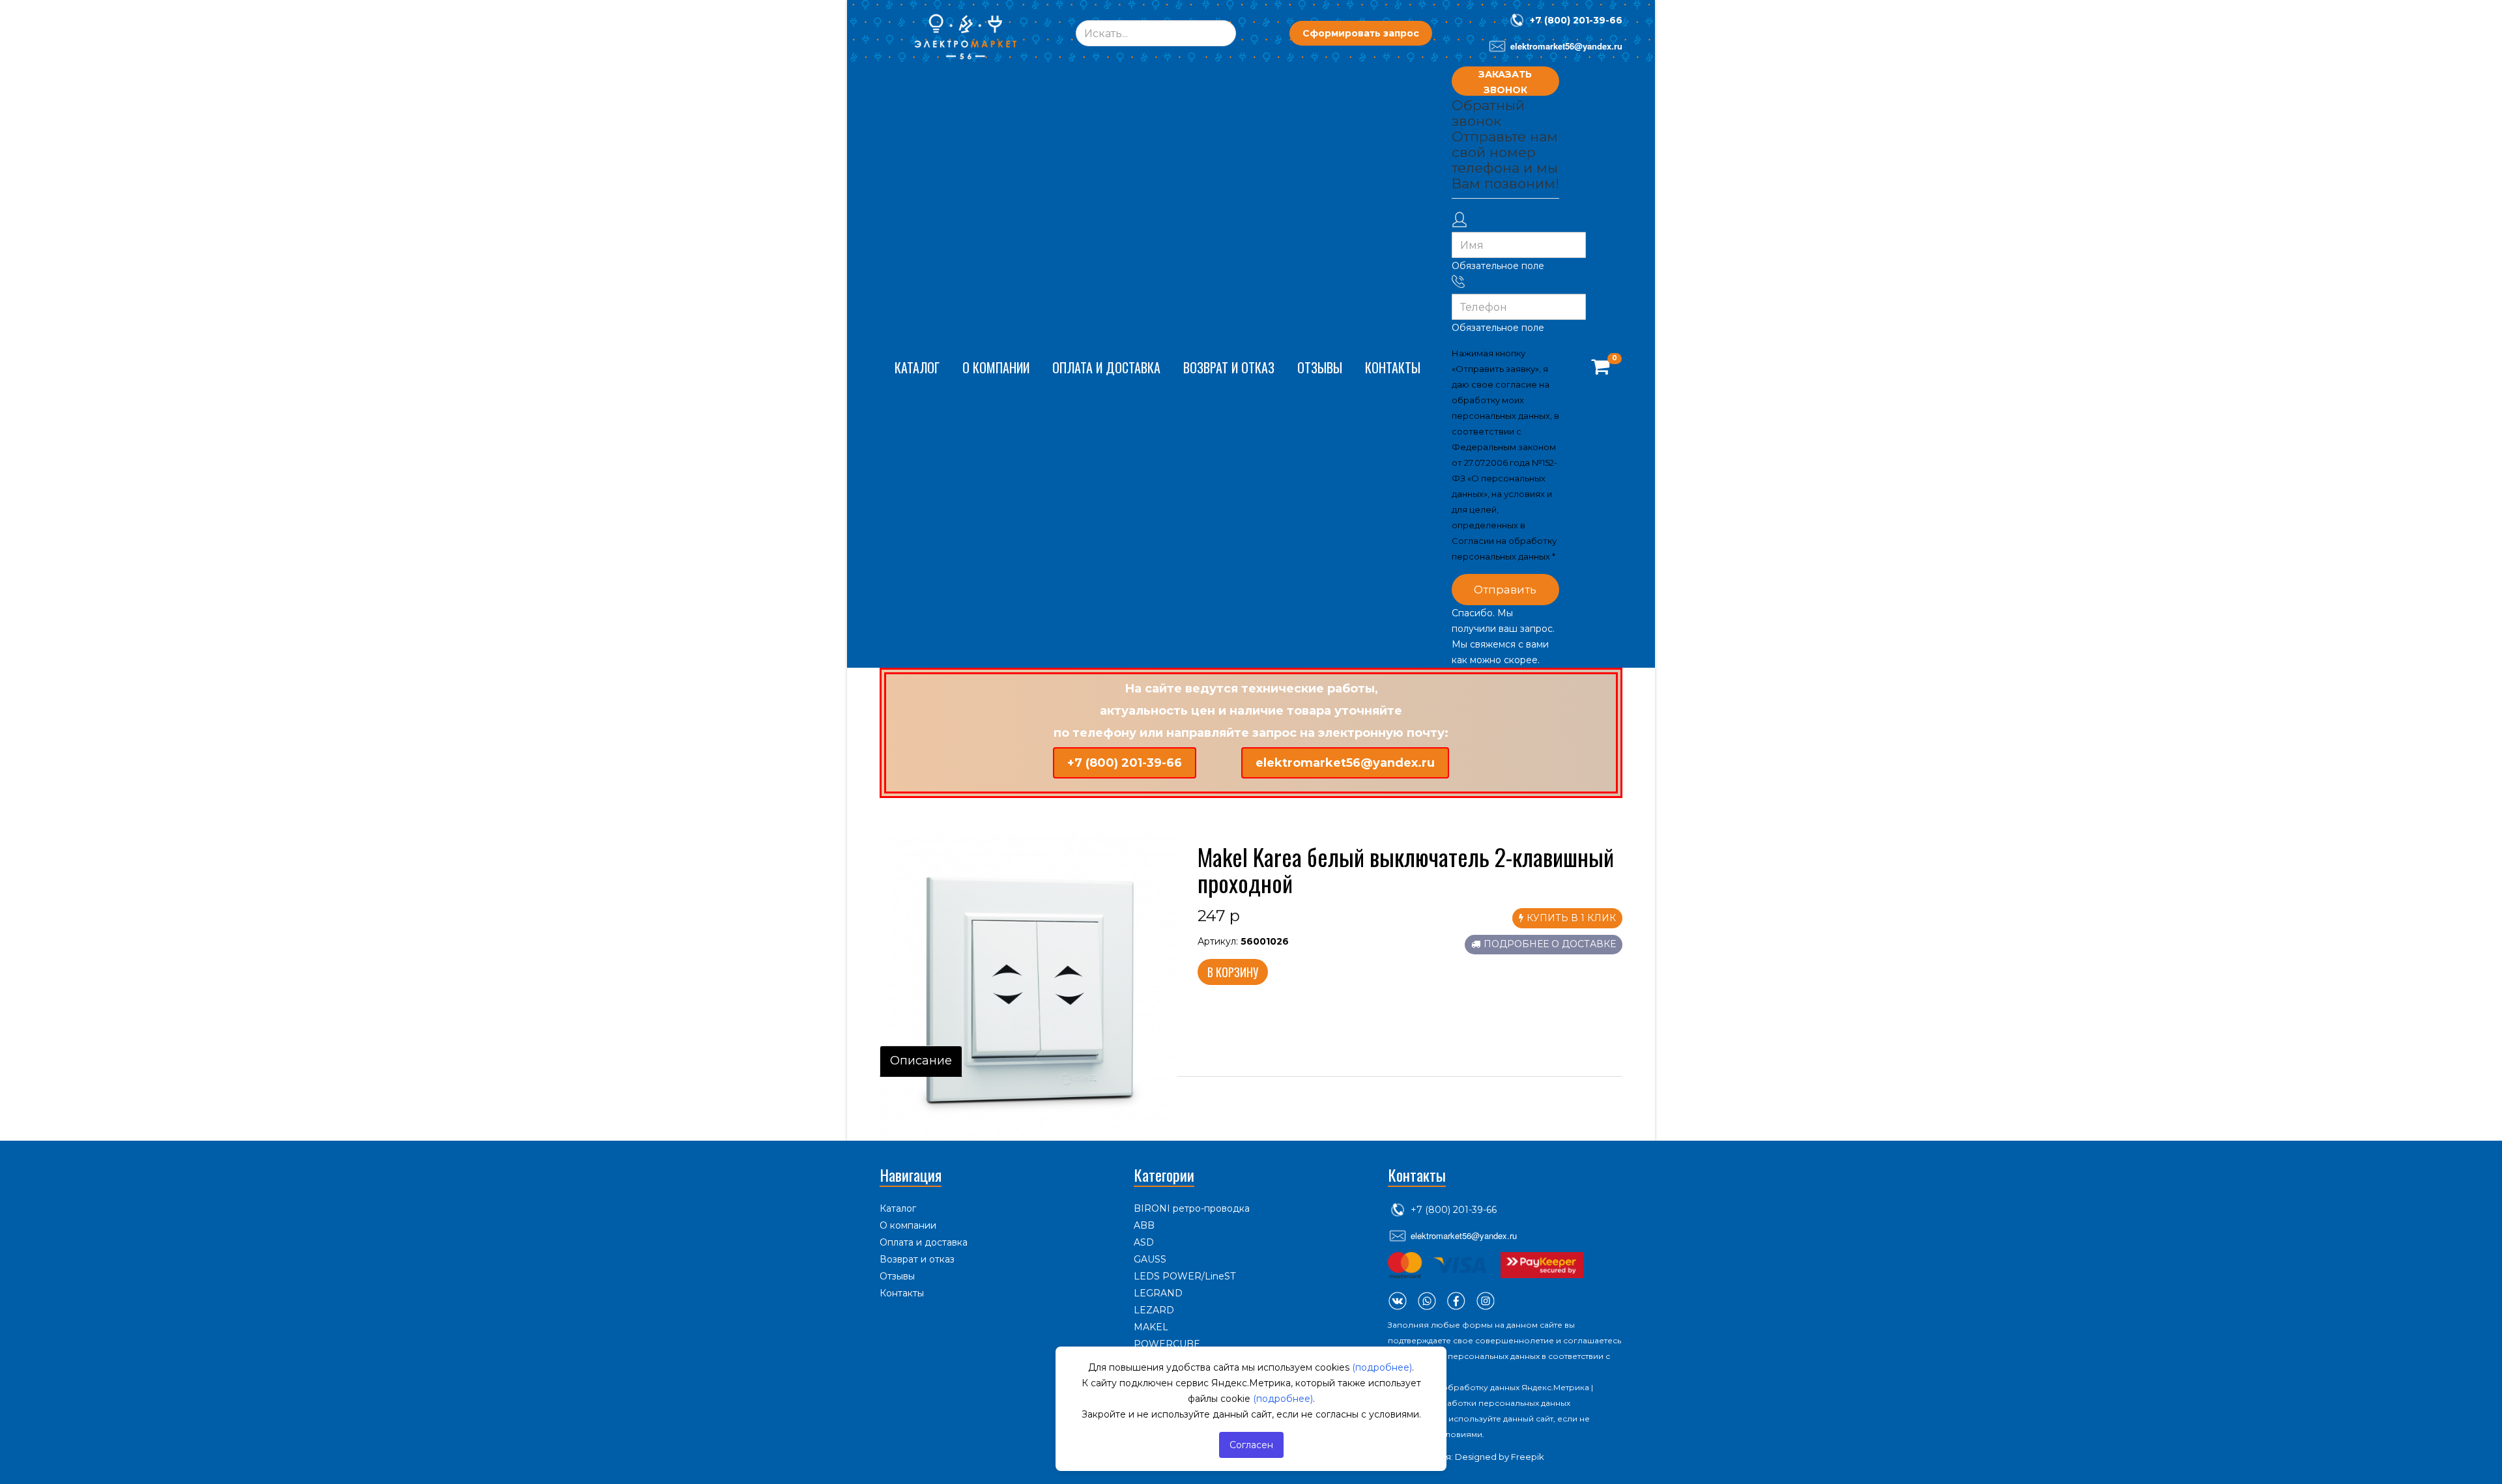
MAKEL (1151, 1327)
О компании (996, 367)
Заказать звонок (1505, 82)
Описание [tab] (921, 1061)
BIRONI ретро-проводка (1192, 1208)
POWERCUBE (1167, 1344)
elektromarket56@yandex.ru (1345, 763)
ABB (1144, 1225)
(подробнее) (1382, 1367)
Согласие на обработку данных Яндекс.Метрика (1488, 1387)
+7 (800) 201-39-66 (1576, 20)
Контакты (1393, 367)
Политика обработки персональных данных (1479, 1403)
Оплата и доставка (1106, 367)
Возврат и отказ (1229, 367)
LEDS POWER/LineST (1185, 1276)
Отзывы (1320, 367)
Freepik (1528, 1457)
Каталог (917, 367)
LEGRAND (1158, 1293)
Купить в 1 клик (1571, 918)
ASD (1144, 1242)
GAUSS (1150, 1259)
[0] (1600, 367)
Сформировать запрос (1361, 33)
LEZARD (1154, 1310)
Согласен (1251, 1445)
